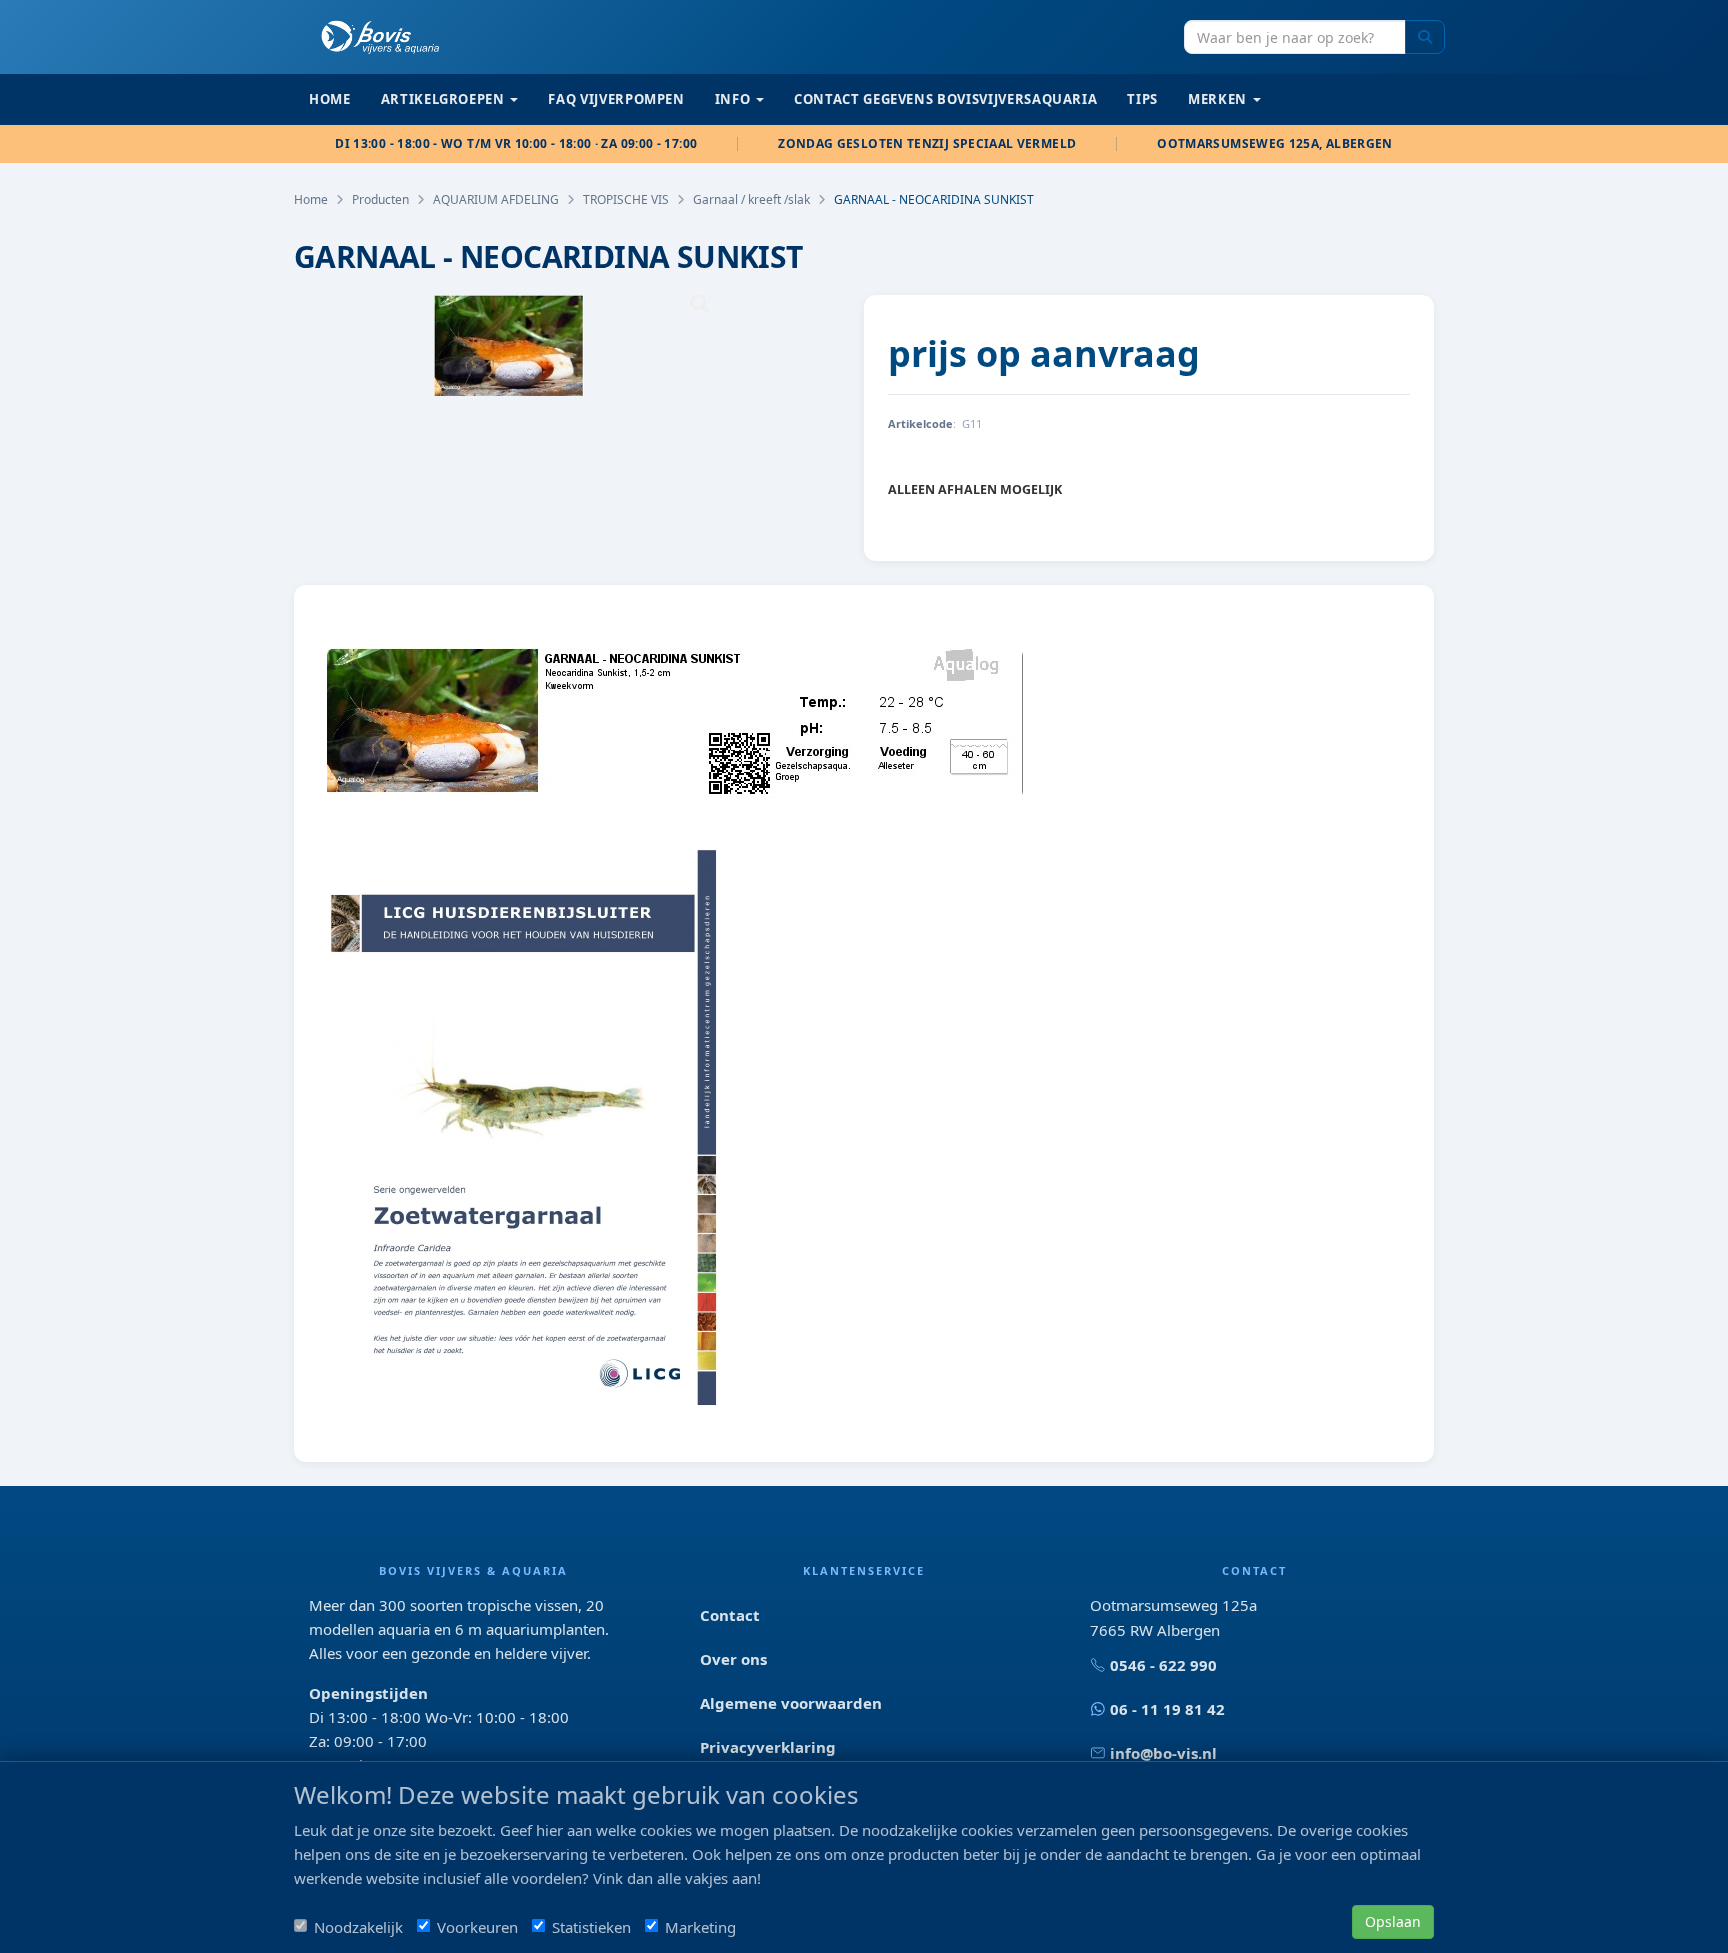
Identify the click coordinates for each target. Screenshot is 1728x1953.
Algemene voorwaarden (791, 1703)
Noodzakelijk (358, 1927)
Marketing (700, 1927)
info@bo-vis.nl (1163, 1753)
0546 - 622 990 (1163, 1665)
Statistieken (591, 1927)
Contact (730, 1615)
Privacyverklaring (768, 1747)
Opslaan (1393, 1921)
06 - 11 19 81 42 (1167, 1709)
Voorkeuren (477, 1927)
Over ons (733, 1659)
